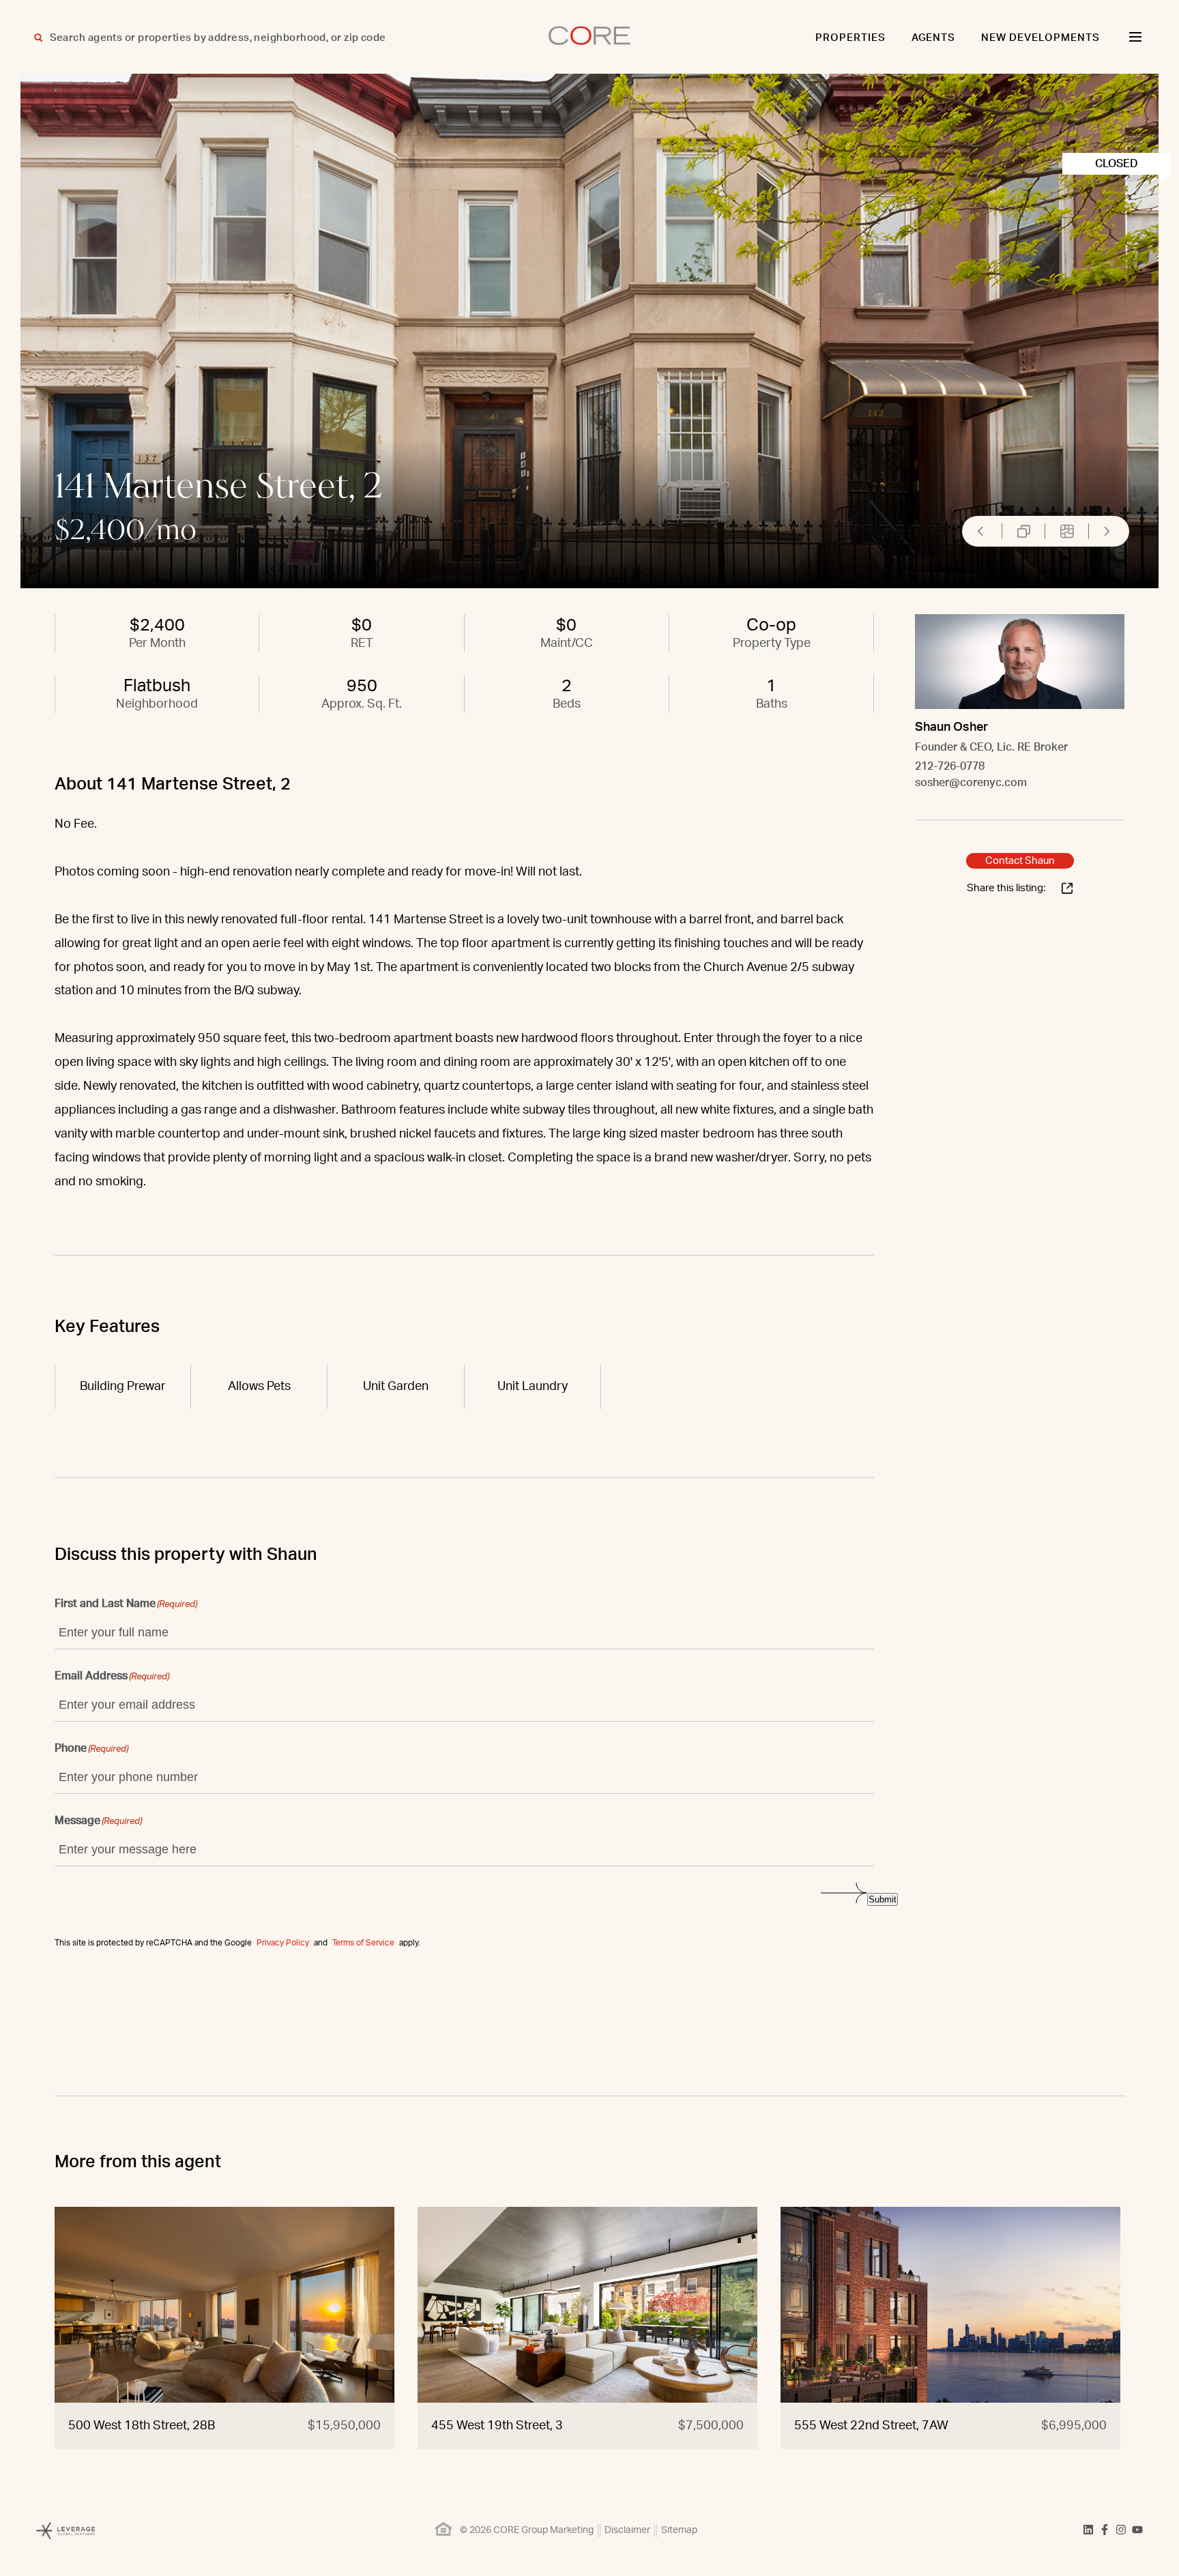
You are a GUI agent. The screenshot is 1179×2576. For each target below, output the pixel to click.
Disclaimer (627, 2530)
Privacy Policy (283, 1943)
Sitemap (679, 2530)
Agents (934, 38)
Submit (883, 1899)
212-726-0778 (950, 766)
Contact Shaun (1020, 861)
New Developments (1040, 38)
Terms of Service (363, 1943)
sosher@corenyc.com (971, 783)
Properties (850, 38)
